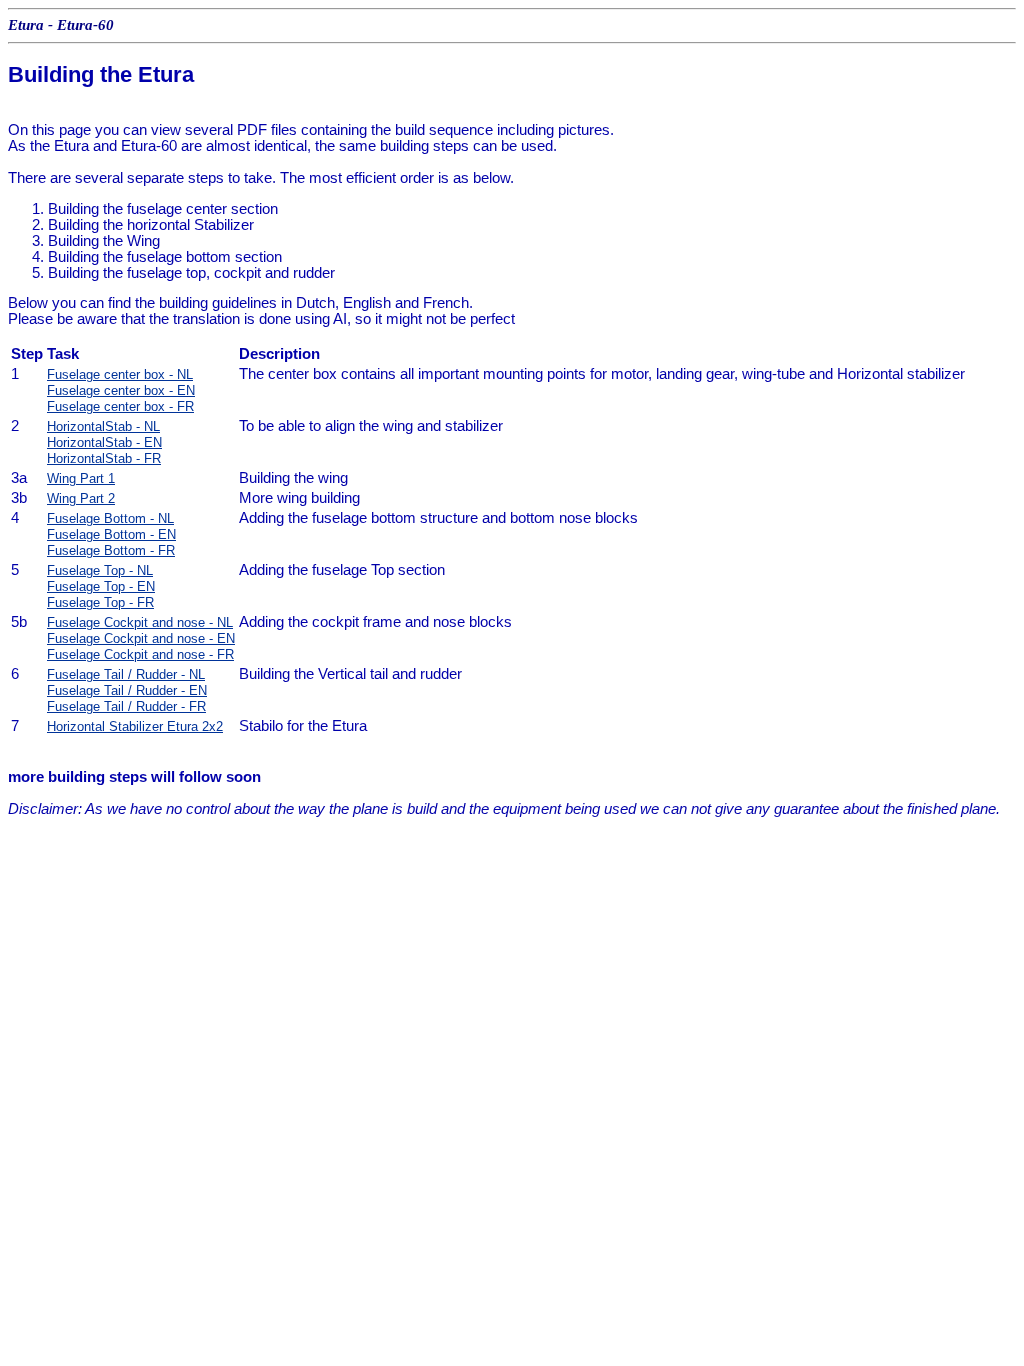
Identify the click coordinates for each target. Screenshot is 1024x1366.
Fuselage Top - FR (100, 602)
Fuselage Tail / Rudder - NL (126, 674)
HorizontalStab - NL (103, 426)
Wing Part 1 (81, 478)
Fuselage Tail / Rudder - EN (127, 690)
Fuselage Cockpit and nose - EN (141, 638)
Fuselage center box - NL (120, 374)
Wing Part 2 (81, 498)
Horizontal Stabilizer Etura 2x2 (135, 726)
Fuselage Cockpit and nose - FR (140, 654)
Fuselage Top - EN (101, 586)
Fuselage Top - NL (100, 570)
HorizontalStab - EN (104, 442)
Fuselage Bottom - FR (111, 550)
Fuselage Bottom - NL (110, 518)
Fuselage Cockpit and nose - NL (140, 622)
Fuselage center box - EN (121, 390)
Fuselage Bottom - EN (111, 534)
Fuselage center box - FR (120, 406)
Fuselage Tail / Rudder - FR (126, 706)
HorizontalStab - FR (104, 458)
